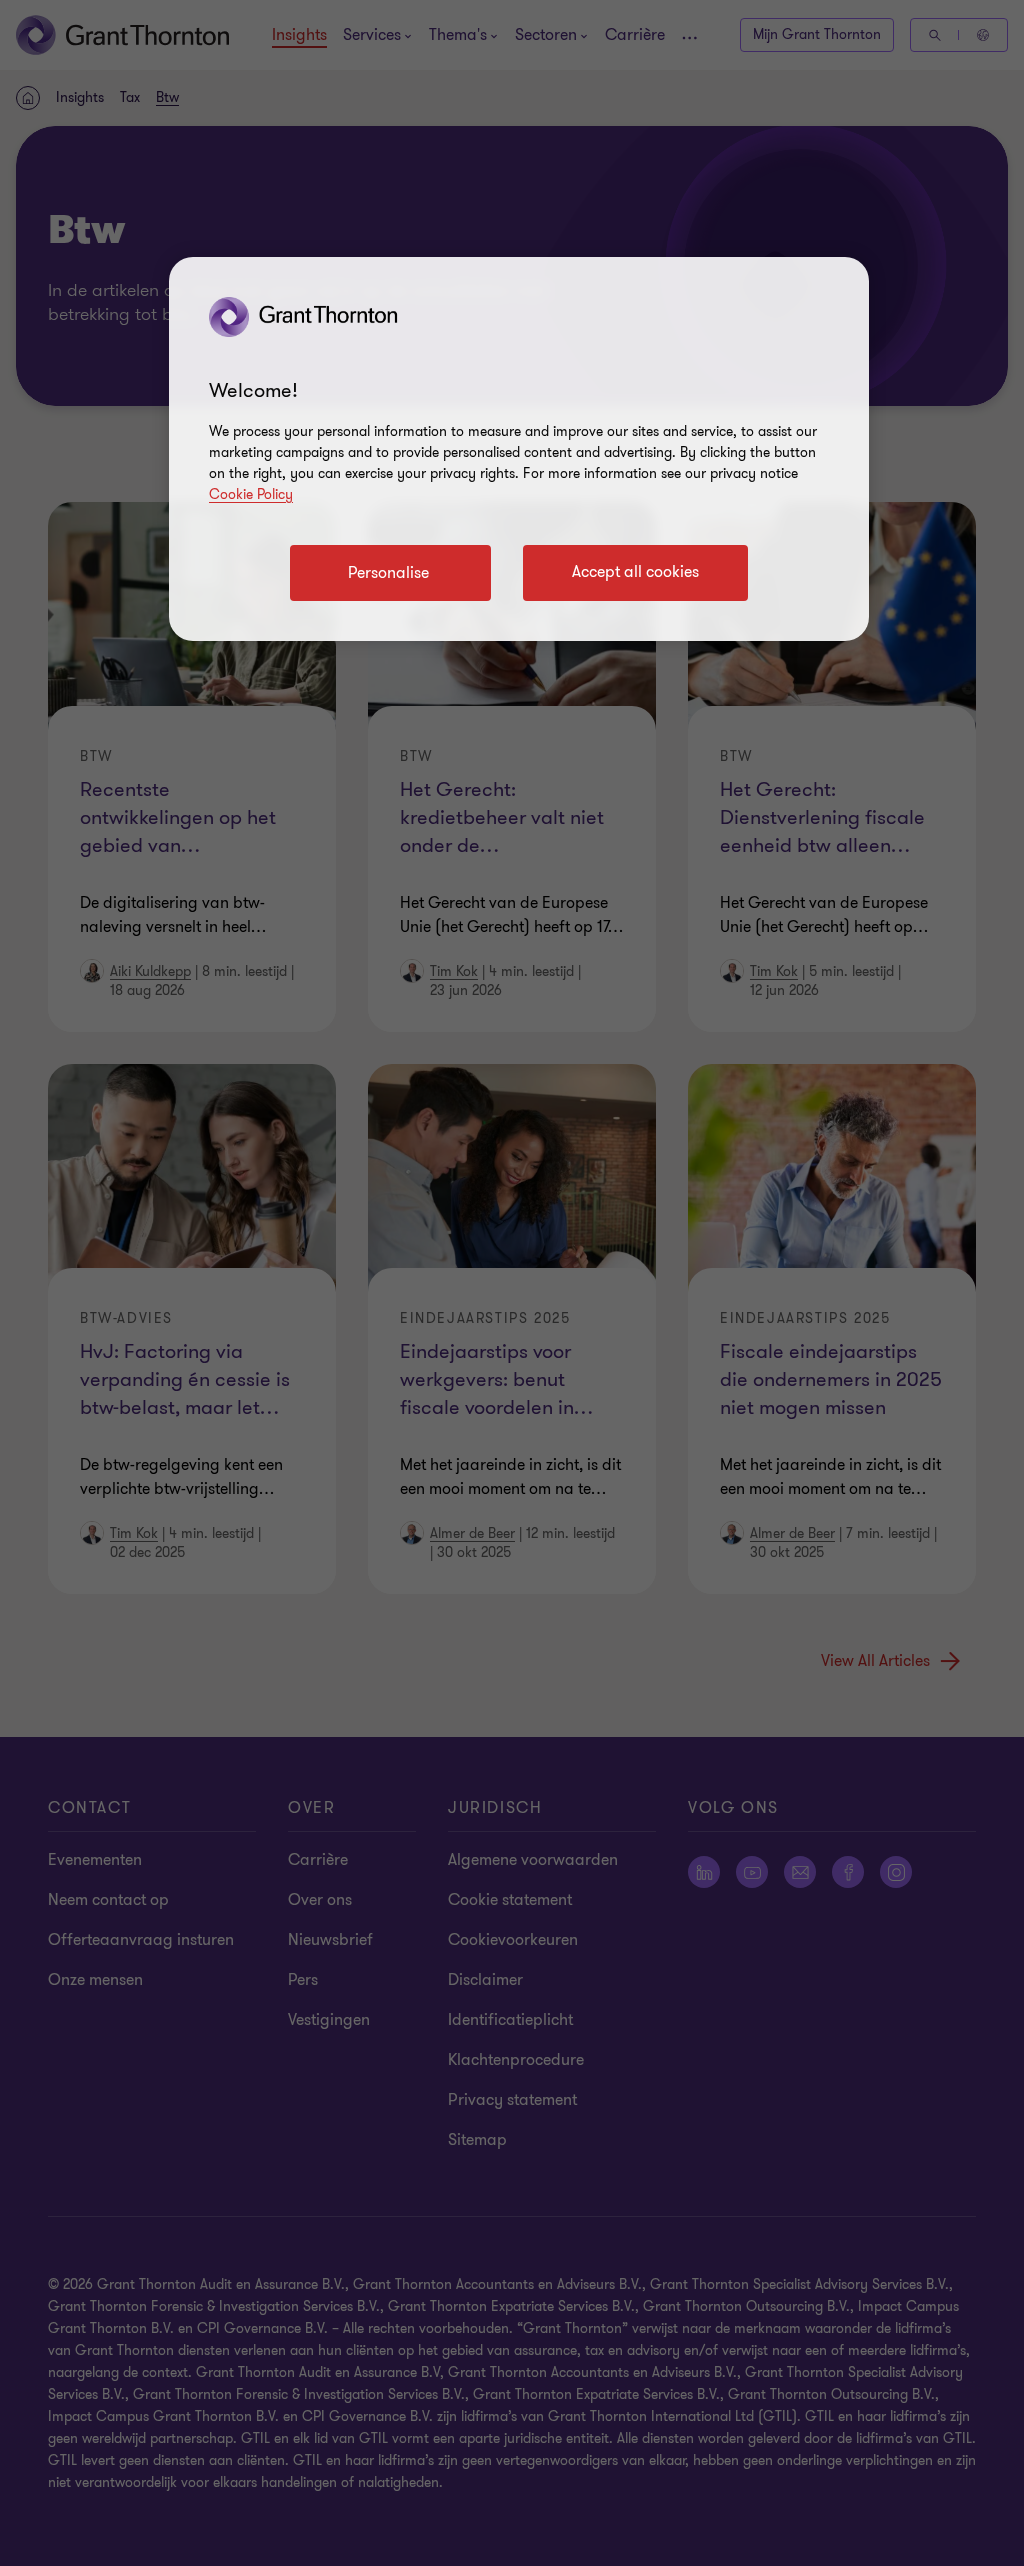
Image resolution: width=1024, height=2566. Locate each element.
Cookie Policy (251, 494)
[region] (519, 449)
